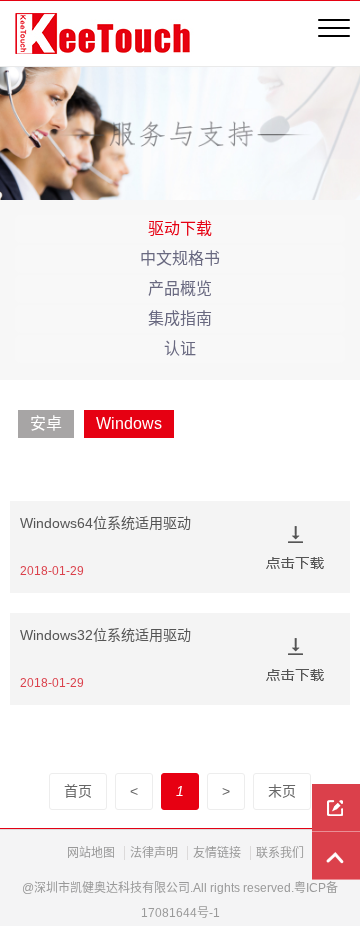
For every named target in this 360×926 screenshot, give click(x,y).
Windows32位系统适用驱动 (105, 635)
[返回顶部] (336, 856)
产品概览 (180, 288)
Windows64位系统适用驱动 (105, 523)
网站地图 (91, 853)
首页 (78, 791)
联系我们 (280, 853)
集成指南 (180, 318)
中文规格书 (180, 258)
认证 (180, 348)
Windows (129, 423)
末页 (282, 791)
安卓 (46, 423)
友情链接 (217, 853)
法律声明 (154, 853)
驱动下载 (180, 228)
